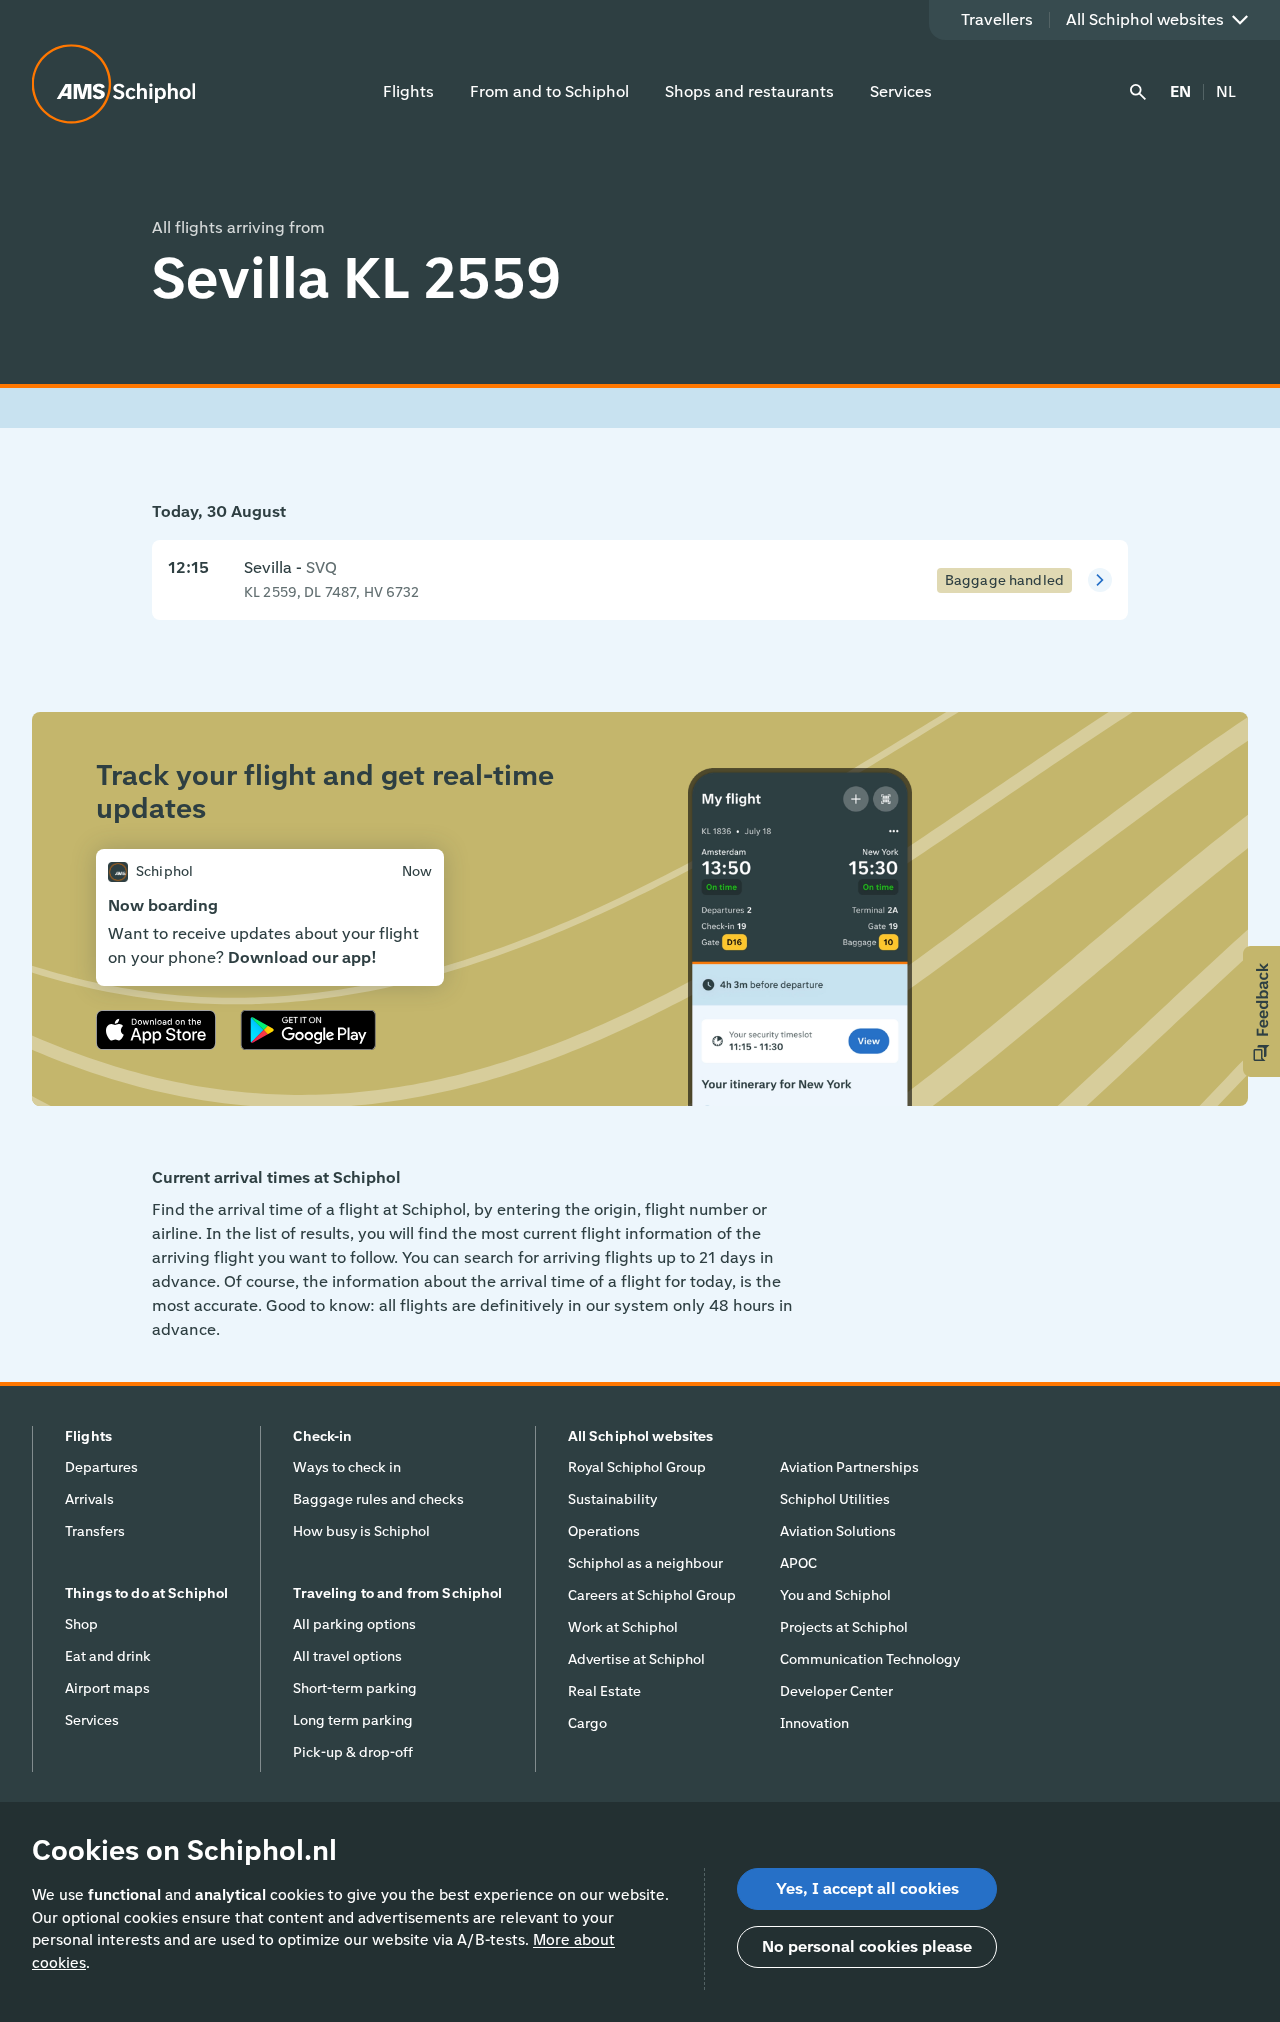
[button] (1261, 1011)
